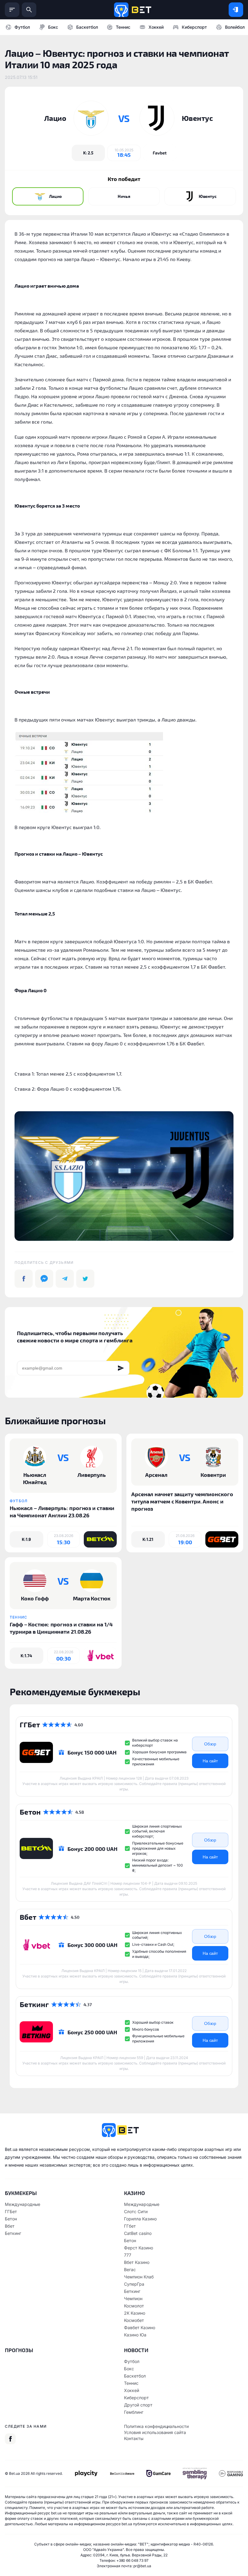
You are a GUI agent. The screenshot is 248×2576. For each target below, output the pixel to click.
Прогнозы (19, 2350)
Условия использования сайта (155, 2432)
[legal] (86, 2473)
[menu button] (12, 10)
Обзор (210, 1744)
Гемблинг (134, 2412)
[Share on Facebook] (24, 1279)
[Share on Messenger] (44, 1279)
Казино (134, 2193)
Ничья (124, 196)
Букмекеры (21, 2193)
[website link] (160, 153)
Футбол (22, 27)
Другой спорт (138, 2405)
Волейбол (235, 27)
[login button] (236, 10)
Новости (136, 2350)
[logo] (133, 10)
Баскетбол (87, 27)
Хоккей (156, 27)
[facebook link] (10, 2439)
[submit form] (121, 1368)
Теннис (123, 27)
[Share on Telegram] (65, 1279)
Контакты (134, 2438)
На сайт (210, 1761)
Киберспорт (194, 27)
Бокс (53, 27)
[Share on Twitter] (85, 1279)
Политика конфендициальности (156, 2426)
